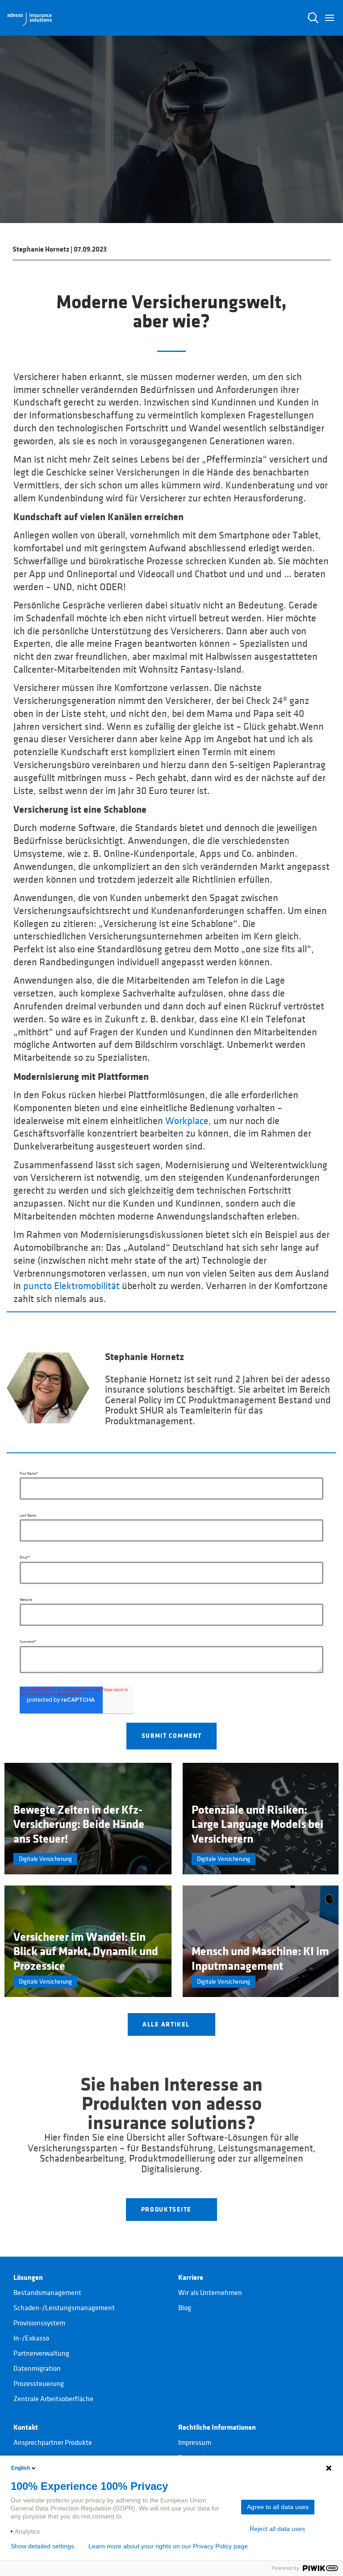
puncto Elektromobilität (71, 1286)
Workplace (187, 1121)
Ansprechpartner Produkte (53, 2443)
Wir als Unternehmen (210, 2293)
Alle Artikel (167, 2024)
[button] (330, 18)
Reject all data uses (277, 2529)
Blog (185, 2308)
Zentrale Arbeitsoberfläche (53, 2399)
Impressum (195, 2443)
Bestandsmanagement (47, 2293)
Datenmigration (37, 2369)
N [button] (313, 18)
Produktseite (167, 2209)
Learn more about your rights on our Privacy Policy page (168, 2546)
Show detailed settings (42, 2546)
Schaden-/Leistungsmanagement (64, 2308)
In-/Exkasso (31, 2338)
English (21, 2468)
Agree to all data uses (278, 2507)
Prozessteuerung (39, 2384)
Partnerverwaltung (41, 2353)
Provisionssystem (39, 2323)
